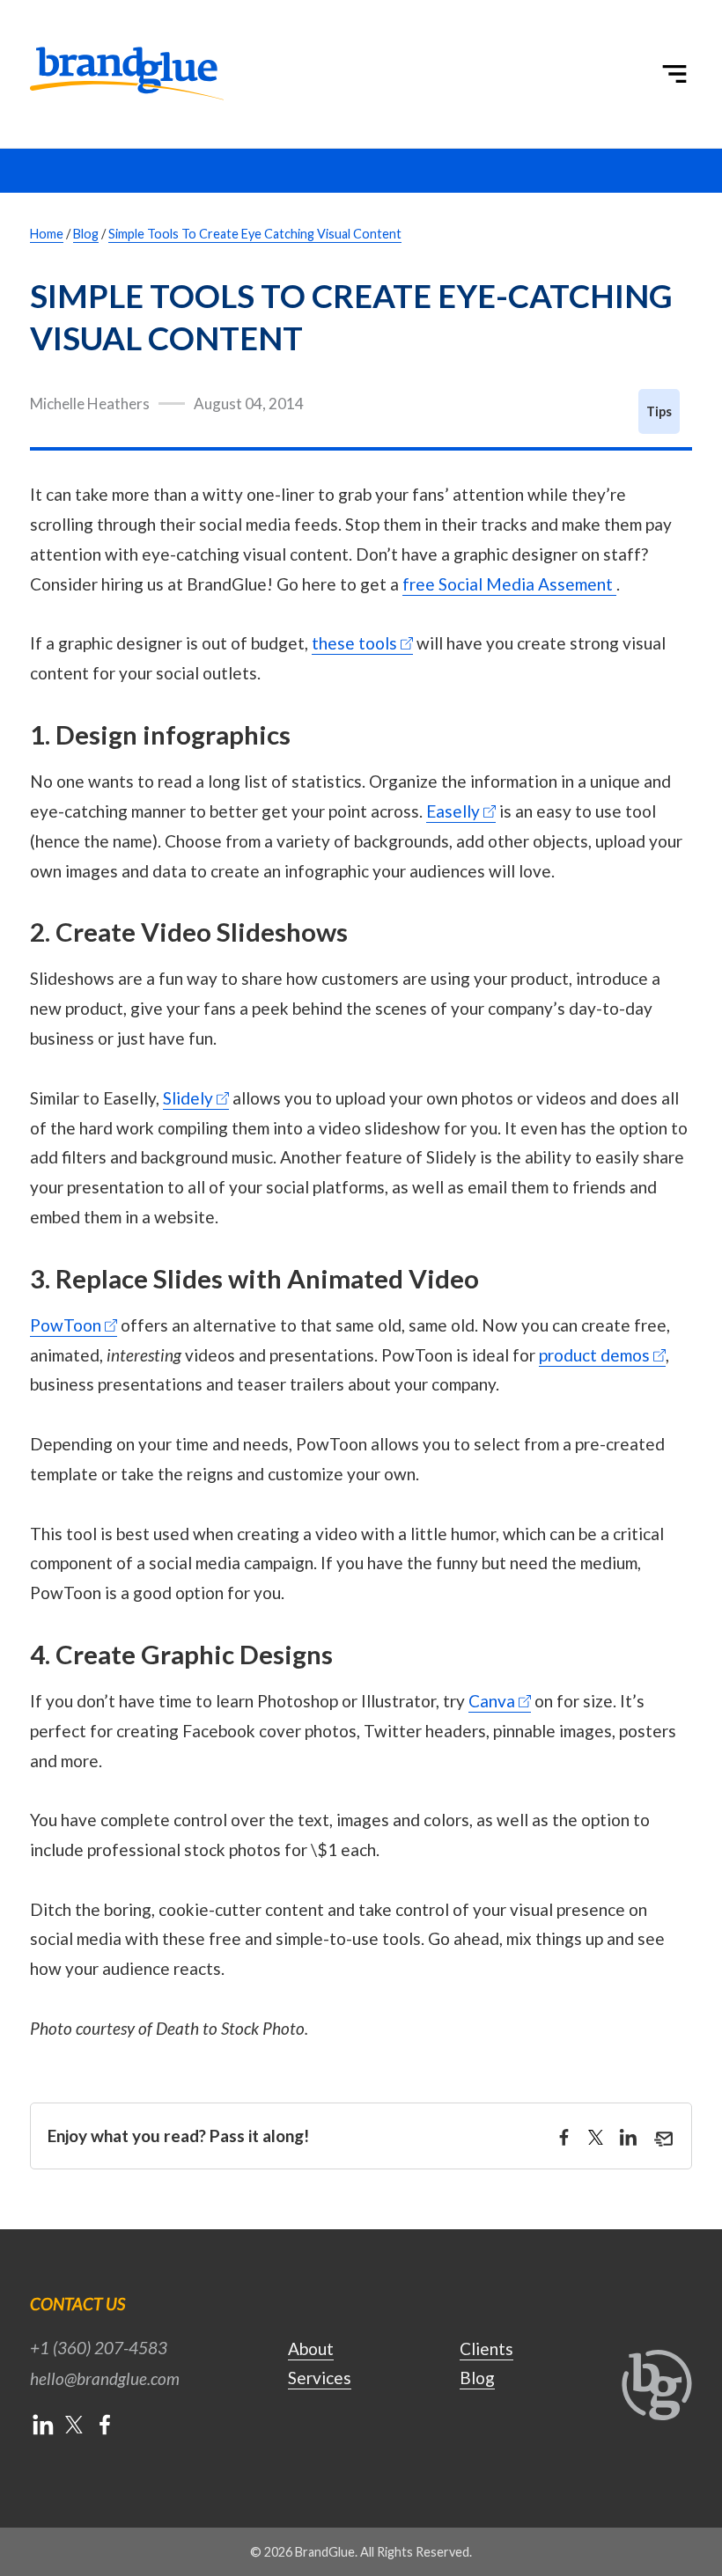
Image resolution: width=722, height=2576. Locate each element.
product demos (594, 1355)
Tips (659, 411)
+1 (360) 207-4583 (99, 2348)
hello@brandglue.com (105, 2378)
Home (47, 234)
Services (320, 2378)
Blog (86, 234)
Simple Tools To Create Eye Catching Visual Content (255, 234)
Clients (486, 2348)
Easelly (453, 811)
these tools (354, 643)
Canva (492, 1701)
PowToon (66, 1325)
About (311, 2348)
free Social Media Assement (508, 584)
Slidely (188, 1098)
